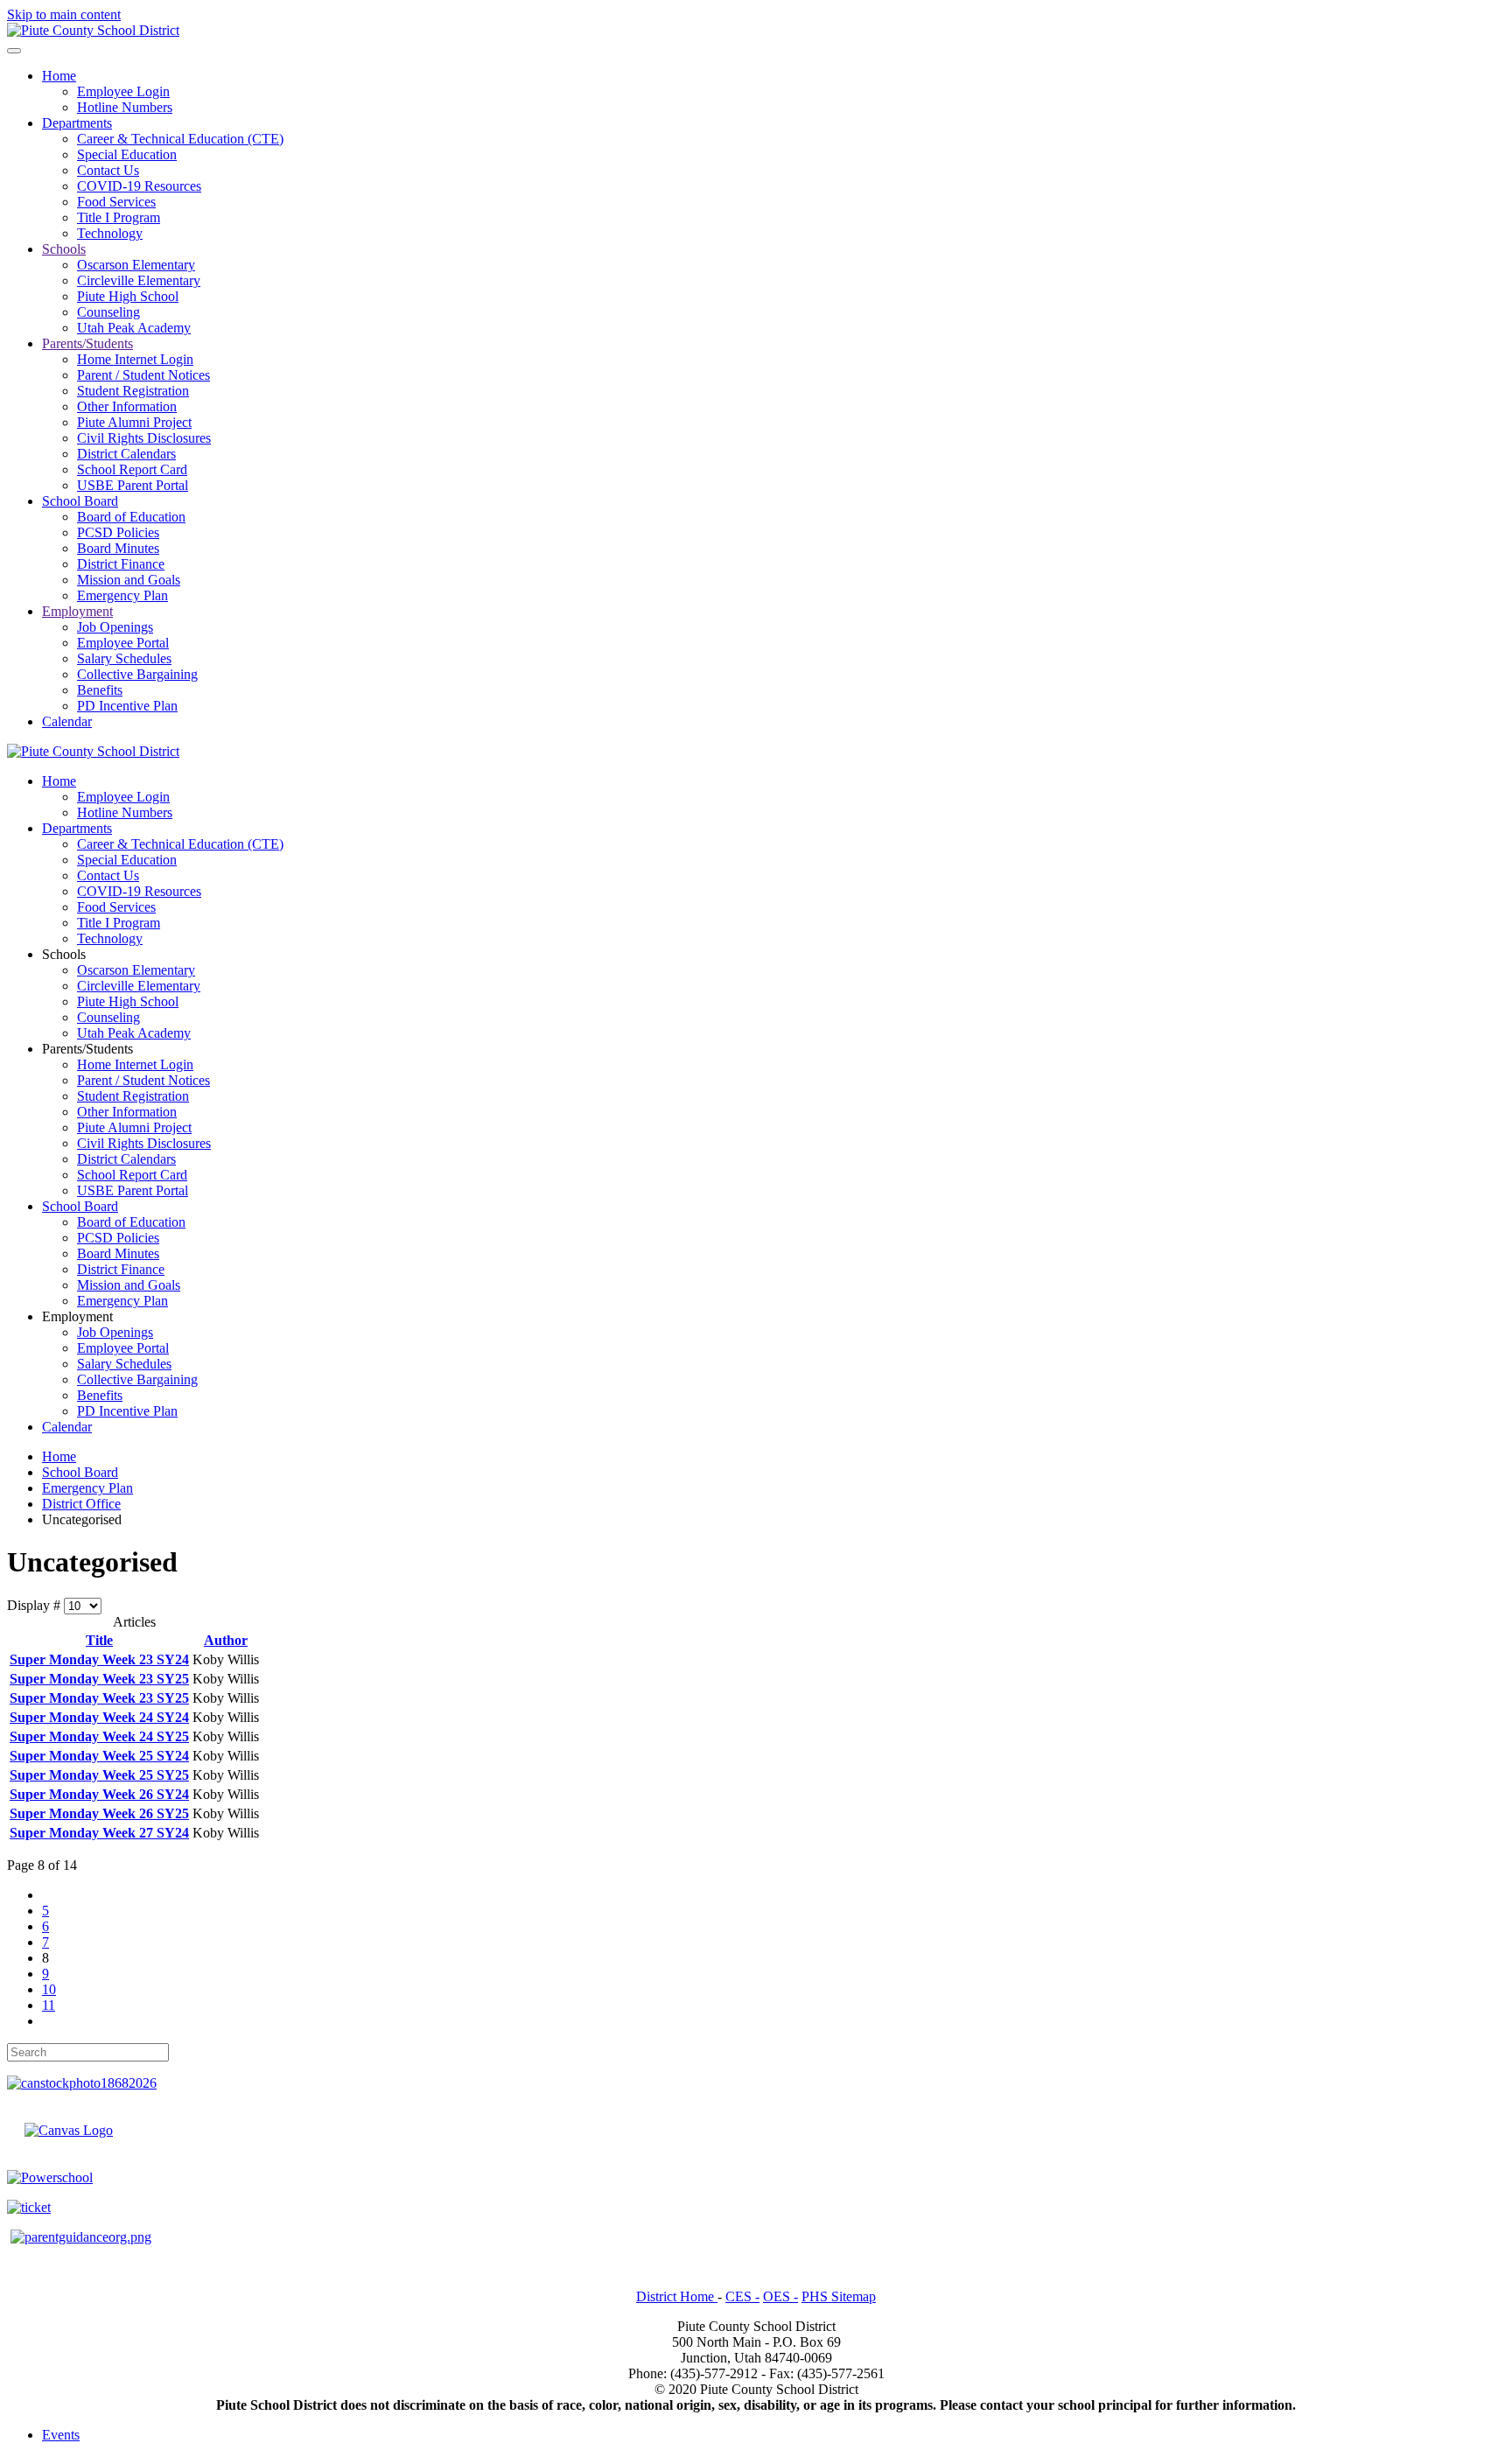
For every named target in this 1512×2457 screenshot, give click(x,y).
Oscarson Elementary (136, 265)
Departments (77, 123)
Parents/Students (87, 343)
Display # (35, 1605)
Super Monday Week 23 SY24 (99, 1659)
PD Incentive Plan (127, 706)
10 (49, 1989)
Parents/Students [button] (87, 1049)
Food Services (116, 202)
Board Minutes (118, 548)
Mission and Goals (129, 580)
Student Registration (133, 391)
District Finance (121, 564)
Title (99, 1640)
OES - (780, 2296)
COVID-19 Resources (139, 186)
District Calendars (126, 454)
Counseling (108, 312)
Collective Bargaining (137, 674)
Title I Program (119, 217)
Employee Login (123, 91)
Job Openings (115, 627)
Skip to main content (64, 14)
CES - (742, 2296)
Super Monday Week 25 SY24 (99, 1756)
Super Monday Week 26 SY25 (99, 1813)
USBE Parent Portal (133, 485)
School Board (80, 501)
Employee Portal (123, 643)
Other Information (127, 406)
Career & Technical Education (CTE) (180, 139)
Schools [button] (64, 954)
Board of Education (131, 517)
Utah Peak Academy (134, 328)
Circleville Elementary (139, 280)
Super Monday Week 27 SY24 (99, 1833)
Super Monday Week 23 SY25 (99, 1679)
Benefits (100, 690)
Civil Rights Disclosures (144, 438)
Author (226, 1640)
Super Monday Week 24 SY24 (99, 1717)
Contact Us (108, 170)
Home (59, 76)
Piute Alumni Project (134, 422)
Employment (77, 611)
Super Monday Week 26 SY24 (99, 1794)
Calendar (67, 721)
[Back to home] (93, 30)
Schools (64, 249)
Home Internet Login (135, 359)
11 (49, 2005)
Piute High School (128, 296)
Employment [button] (77, 1316)
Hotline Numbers (125, 107)
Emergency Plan (122, 595)
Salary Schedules (124, 658)
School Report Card (132, 469)
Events (61, 2435)
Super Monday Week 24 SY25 (99, 1736)
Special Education (127, 154)
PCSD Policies (118, 532)
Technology (110, 233)
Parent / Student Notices (143, 375)
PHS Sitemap (839, 2296)
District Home (677, 2296)
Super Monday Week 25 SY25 (99, 1775)
